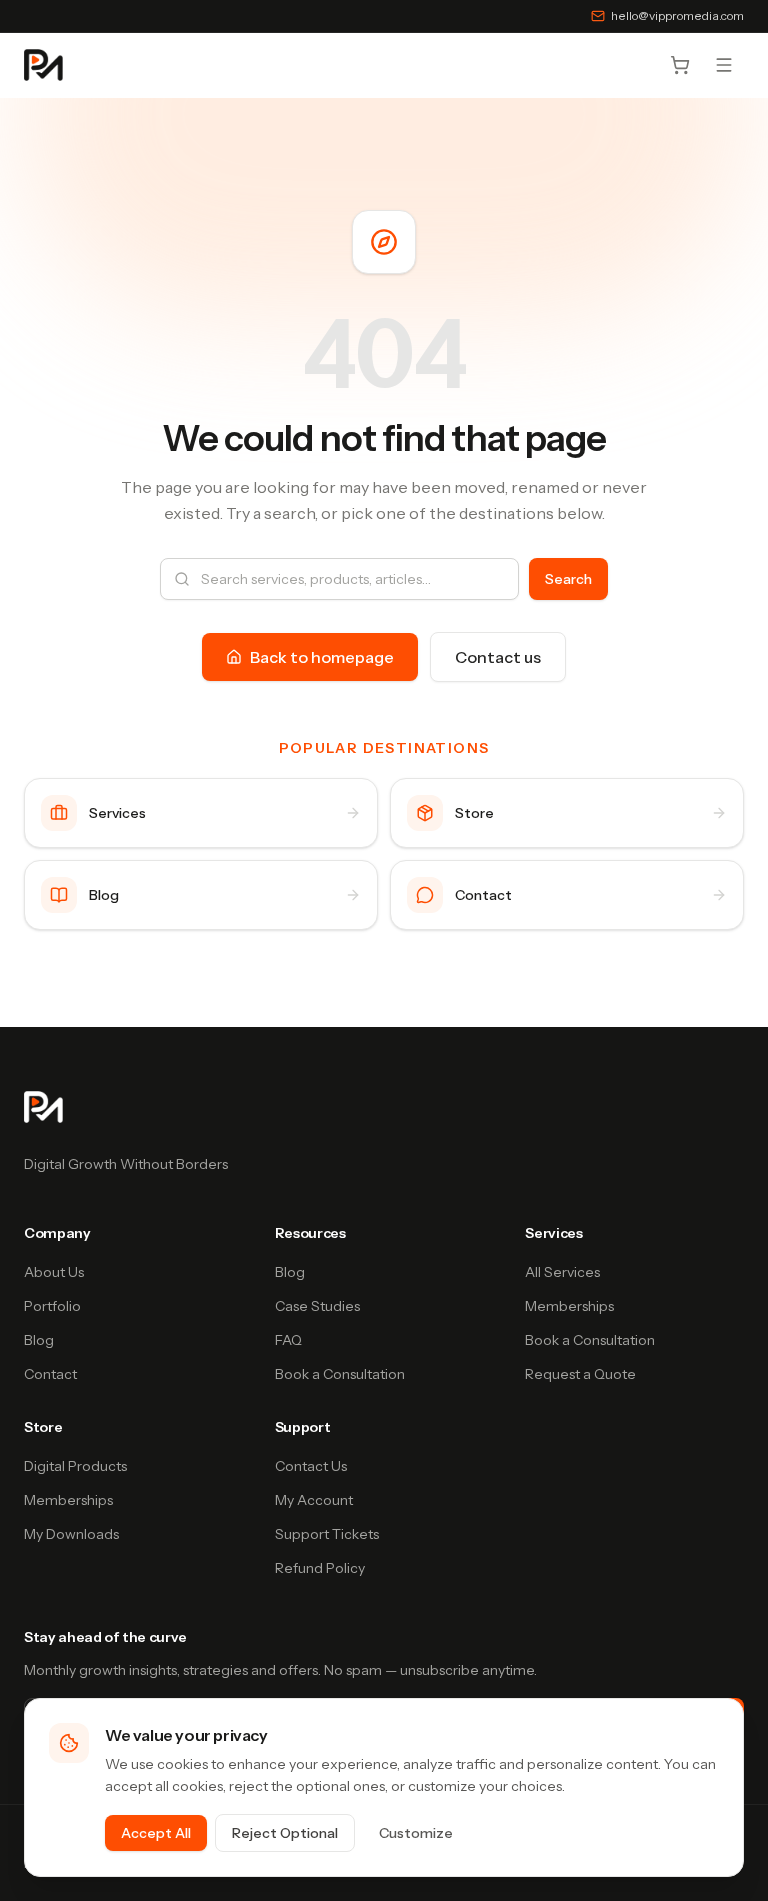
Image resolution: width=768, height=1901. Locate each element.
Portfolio (52, 1306)
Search (568, 579)
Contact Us (311, 1466)
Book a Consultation (340, 1374)
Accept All (156, 1833)
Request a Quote (580, 1374)
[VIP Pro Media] (43, 65)
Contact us (498, 657)
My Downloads (71, 1534)
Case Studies (317, 1306)
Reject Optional (285, 1833)
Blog (39, 1340)
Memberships (569, 1306)
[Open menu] (724, 65)
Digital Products (75, 1466)
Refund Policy (320, 1568)
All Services (562, 1272)
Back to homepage (322, 657)
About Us (54, 1272)
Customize (416, 1833)
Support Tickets (327, 1534)
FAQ (288, 1340)
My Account (314, 1500)
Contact (50, 1374)
